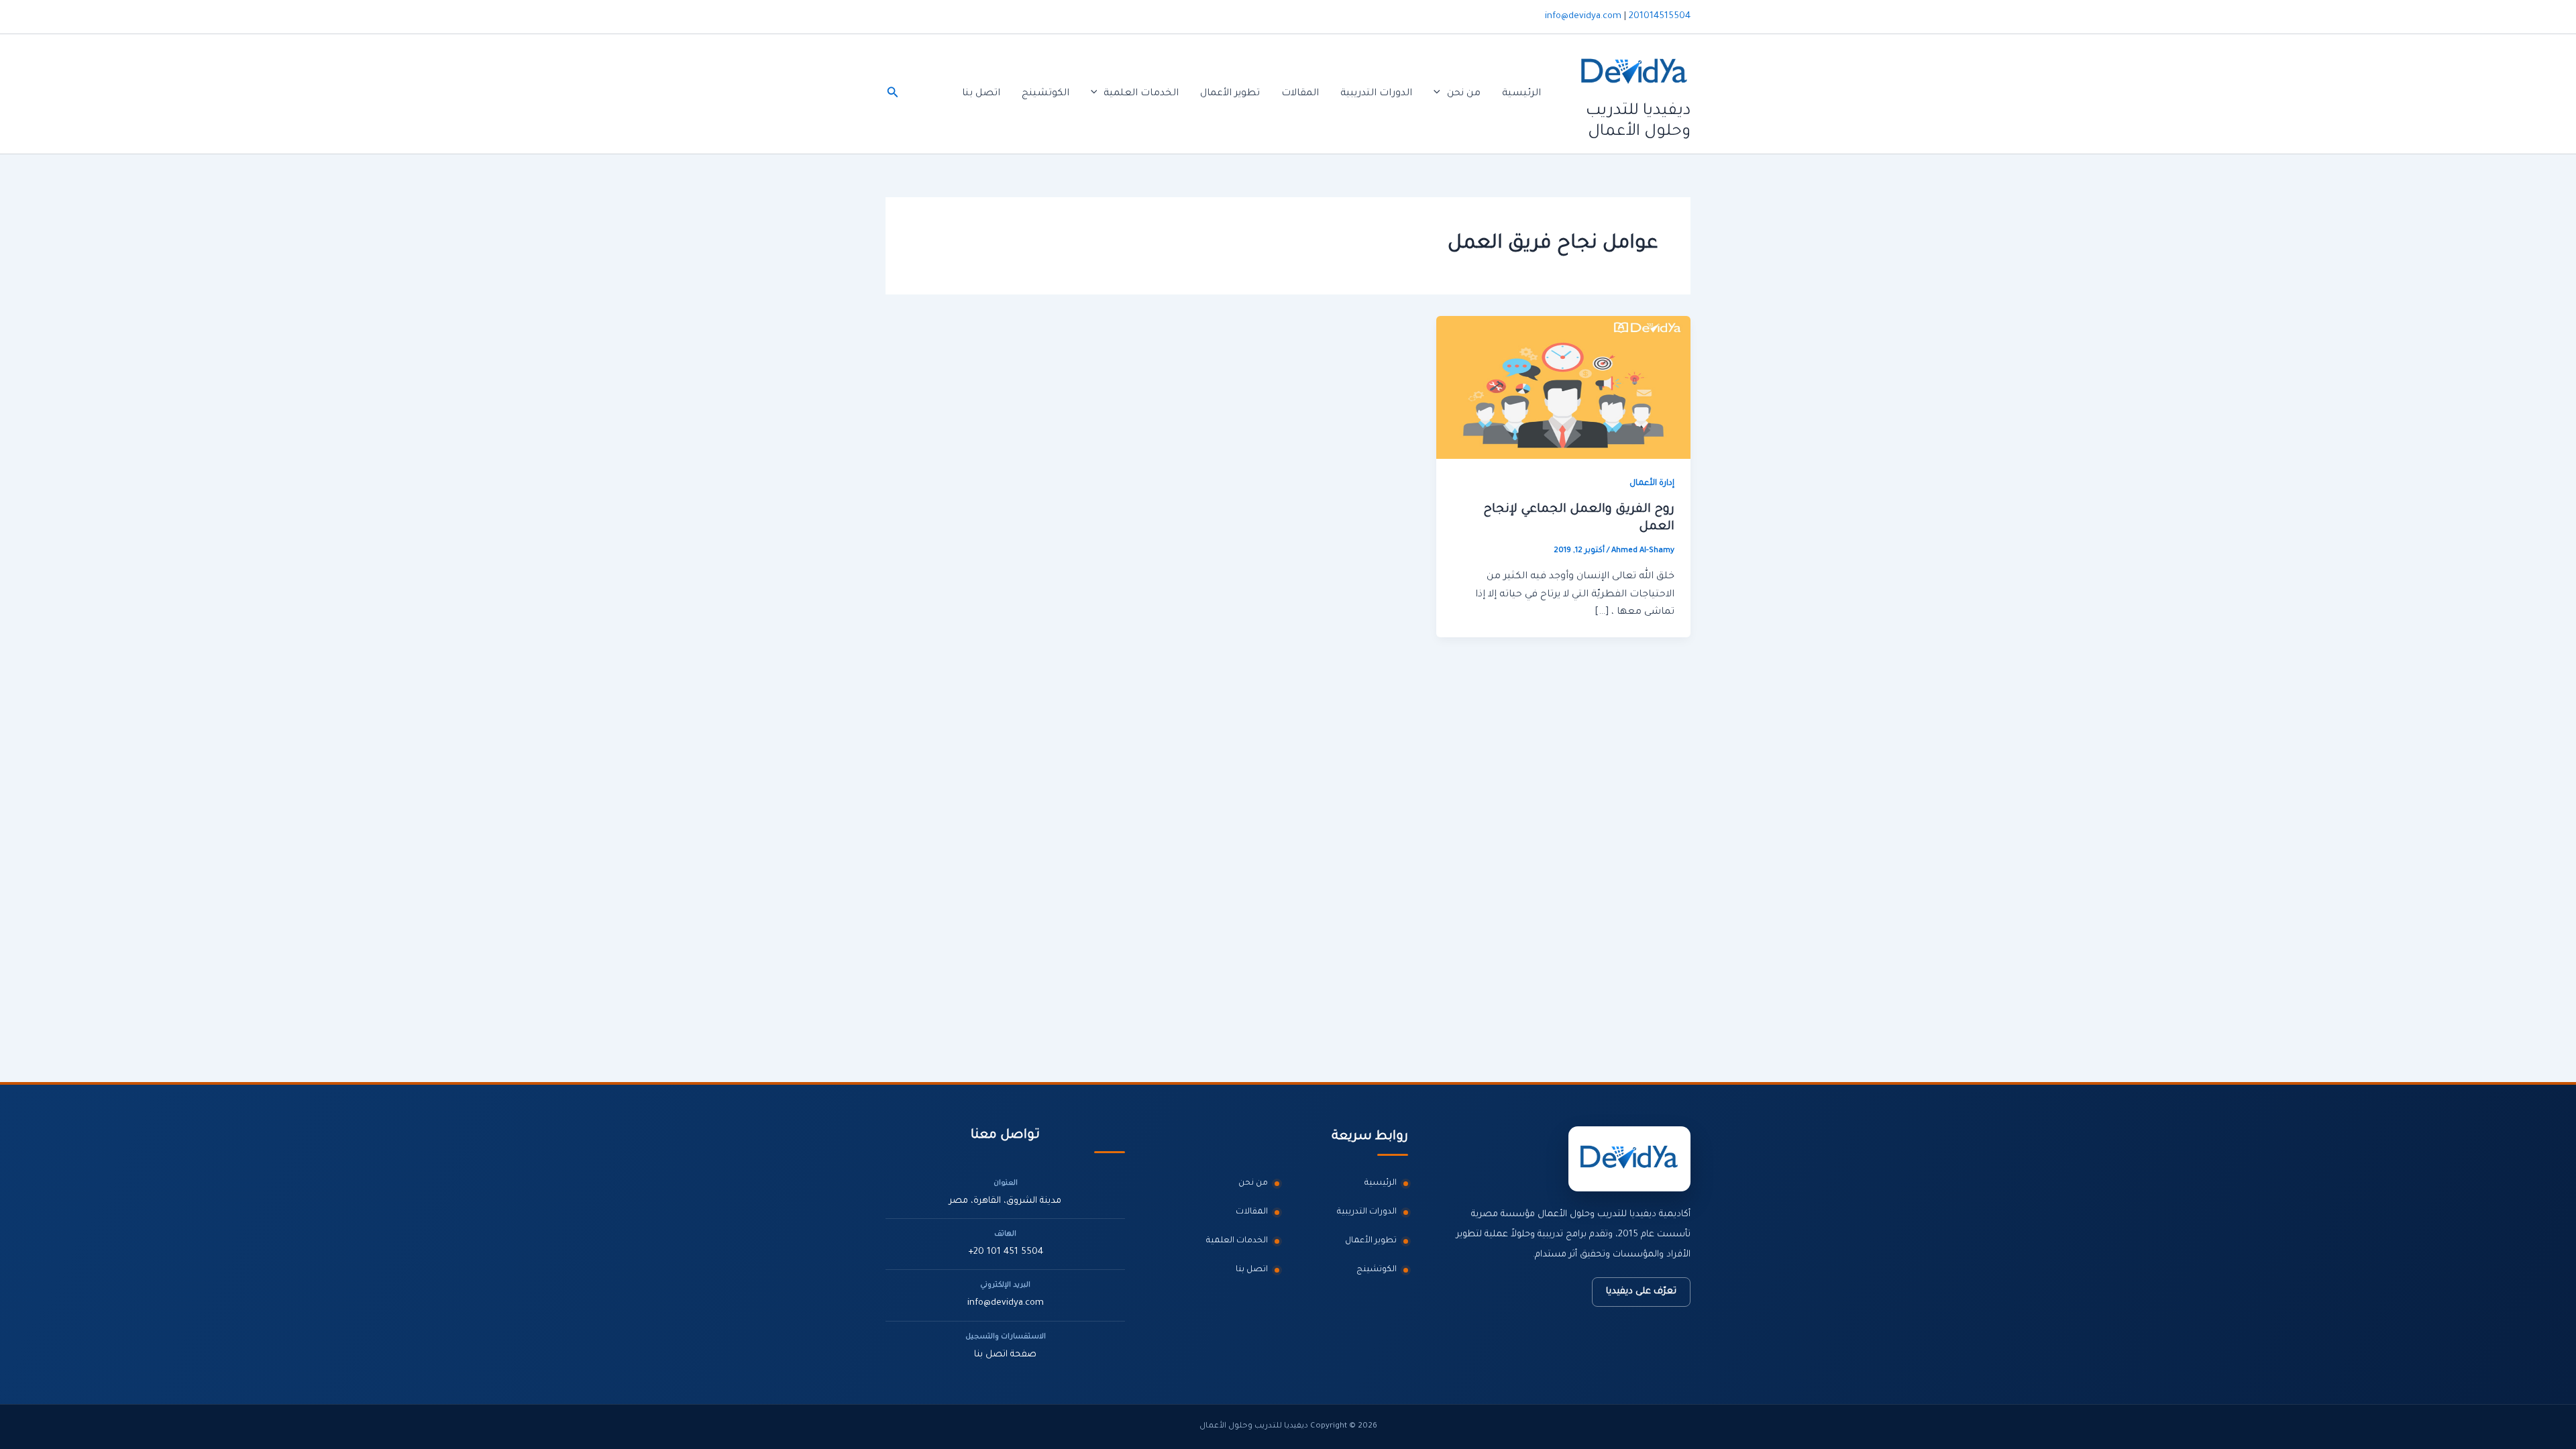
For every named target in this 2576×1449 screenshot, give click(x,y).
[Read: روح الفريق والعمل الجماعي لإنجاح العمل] (1563, 388)
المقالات (1300, 94)
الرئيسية (1521, 94)
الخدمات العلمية (1141, 94)
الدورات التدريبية (1376, 94)
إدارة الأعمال (1652, 484)
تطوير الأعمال (1230, 94)
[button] (1440, 94)
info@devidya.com (1583, 16)
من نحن (1464, 94)
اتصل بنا (981, 94)
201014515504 (1660, 16)
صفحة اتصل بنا (1005, 1355)
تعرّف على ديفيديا (1641, 1292)
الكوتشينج (1045, 94)
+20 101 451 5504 (1006, 1252)
